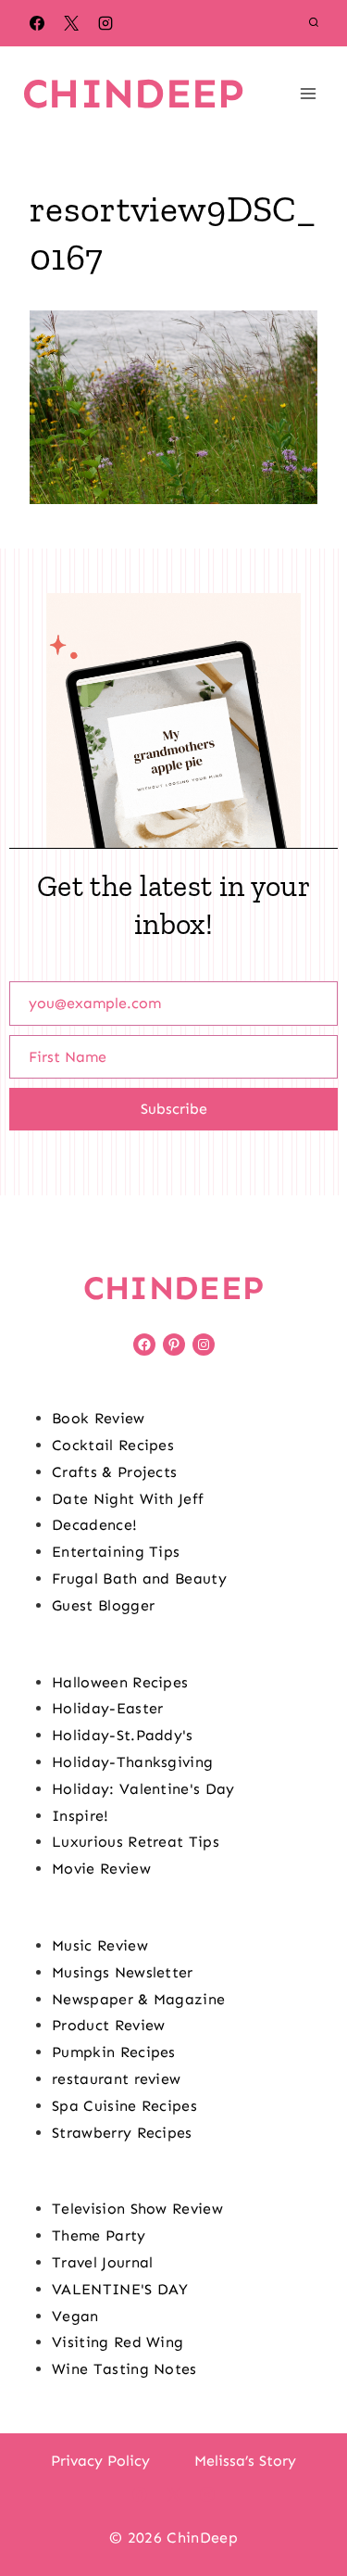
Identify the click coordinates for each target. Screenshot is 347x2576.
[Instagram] (105, 23)
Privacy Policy (100, 2461)
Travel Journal (102, 2262)
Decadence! (94, 1525)
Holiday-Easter (107, 1708)
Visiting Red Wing (118, 2342)
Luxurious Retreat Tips (136, 1842)
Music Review (100, 1945)
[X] (71, 23)
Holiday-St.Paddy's (123, 1735)
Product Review (108, 2025)
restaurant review (116, 2079)
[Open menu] (308, 93)
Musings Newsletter (123, 1972)
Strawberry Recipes (122, 2133)
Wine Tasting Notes (124, 2369)
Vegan (75, 2316)
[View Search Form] (314, 23)
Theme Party (99, 2235)
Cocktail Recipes (113, 1445)
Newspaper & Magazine (138, 1999)
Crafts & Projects (114, 1472)
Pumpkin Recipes (114, 2052)
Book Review (99, 1418)
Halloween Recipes (120, 1682)
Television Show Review (137, 2209)
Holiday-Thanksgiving (132, 1762)
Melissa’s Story (245, 2461)
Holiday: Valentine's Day (143, 1789)
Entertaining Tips (116, 1552)
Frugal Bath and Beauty (139, 1578)
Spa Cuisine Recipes (124, 2106)
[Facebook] (37, 23)
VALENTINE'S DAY (120, 2289)
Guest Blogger (103, 1605)
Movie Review (101, 1869)
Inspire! (81, 1816)
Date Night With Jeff (128, 1499)
